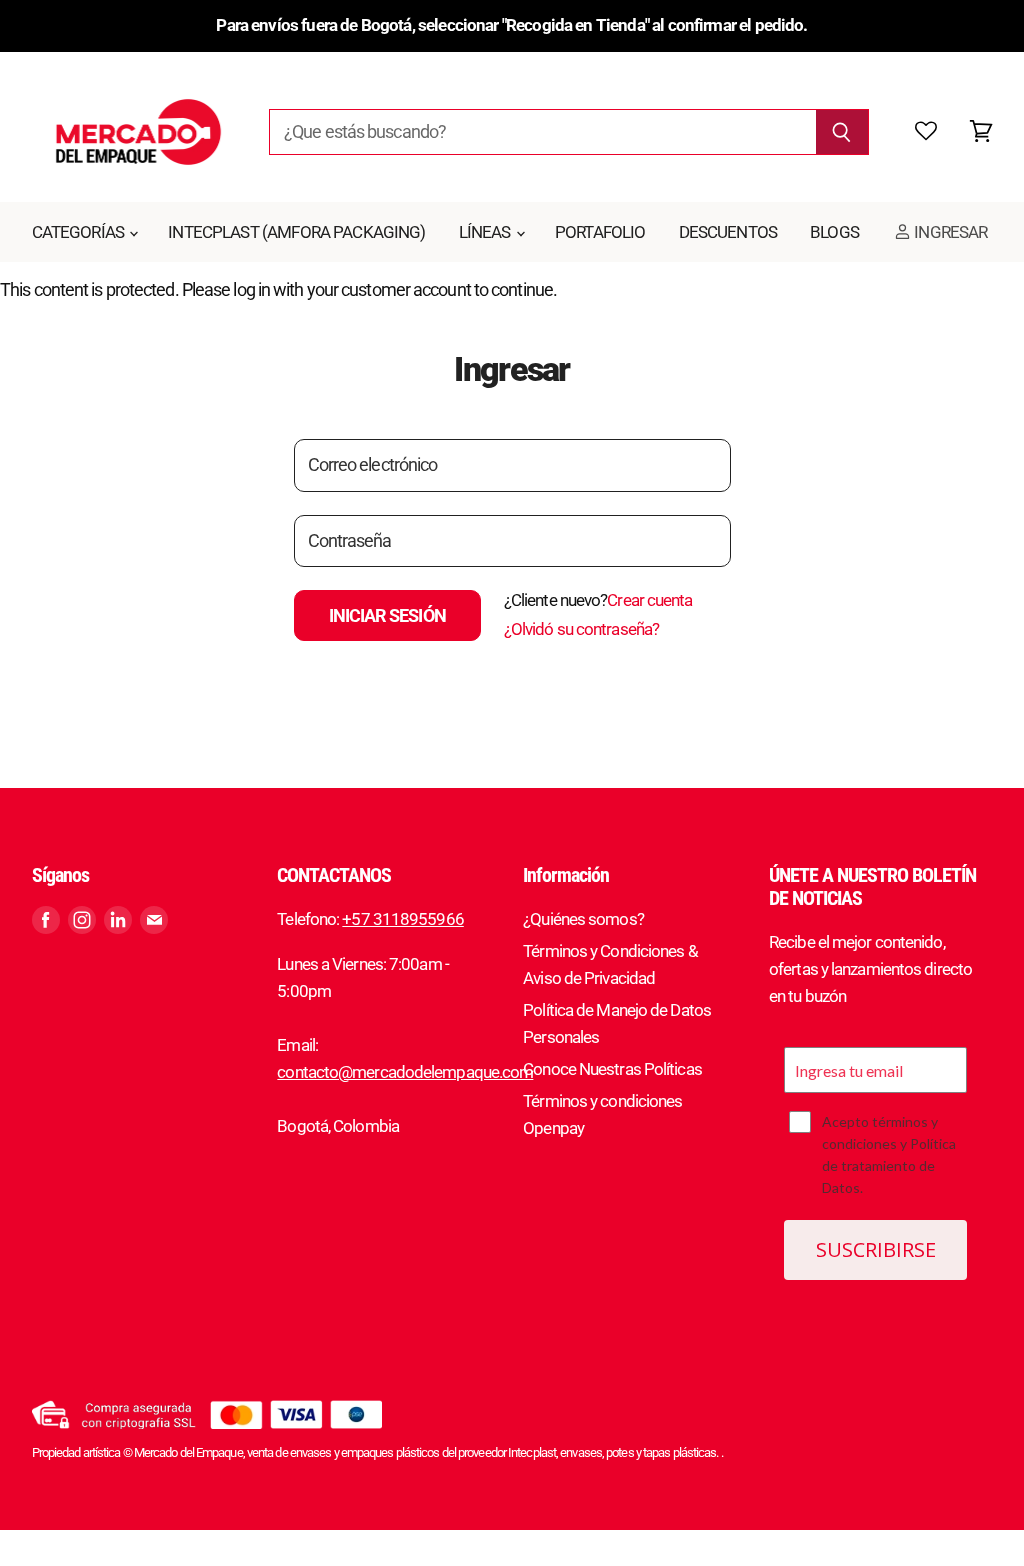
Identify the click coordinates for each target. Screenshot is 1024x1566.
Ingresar (949, 232)
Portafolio (600, 232)
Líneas (486, 232)
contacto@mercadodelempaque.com (405, 1072)
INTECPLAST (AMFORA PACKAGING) (296, 232)
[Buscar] (842, 132)
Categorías (80, 232)
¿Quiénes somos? (583, 919)
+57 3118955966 (402, 919)
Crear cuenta (649, 600)
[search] (542, 132)
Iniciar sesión (387, 615)
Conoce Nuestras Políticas (612, 1069)
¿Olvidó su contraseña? (581, 629)
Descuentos (728, 232)
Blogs (834, 232)
